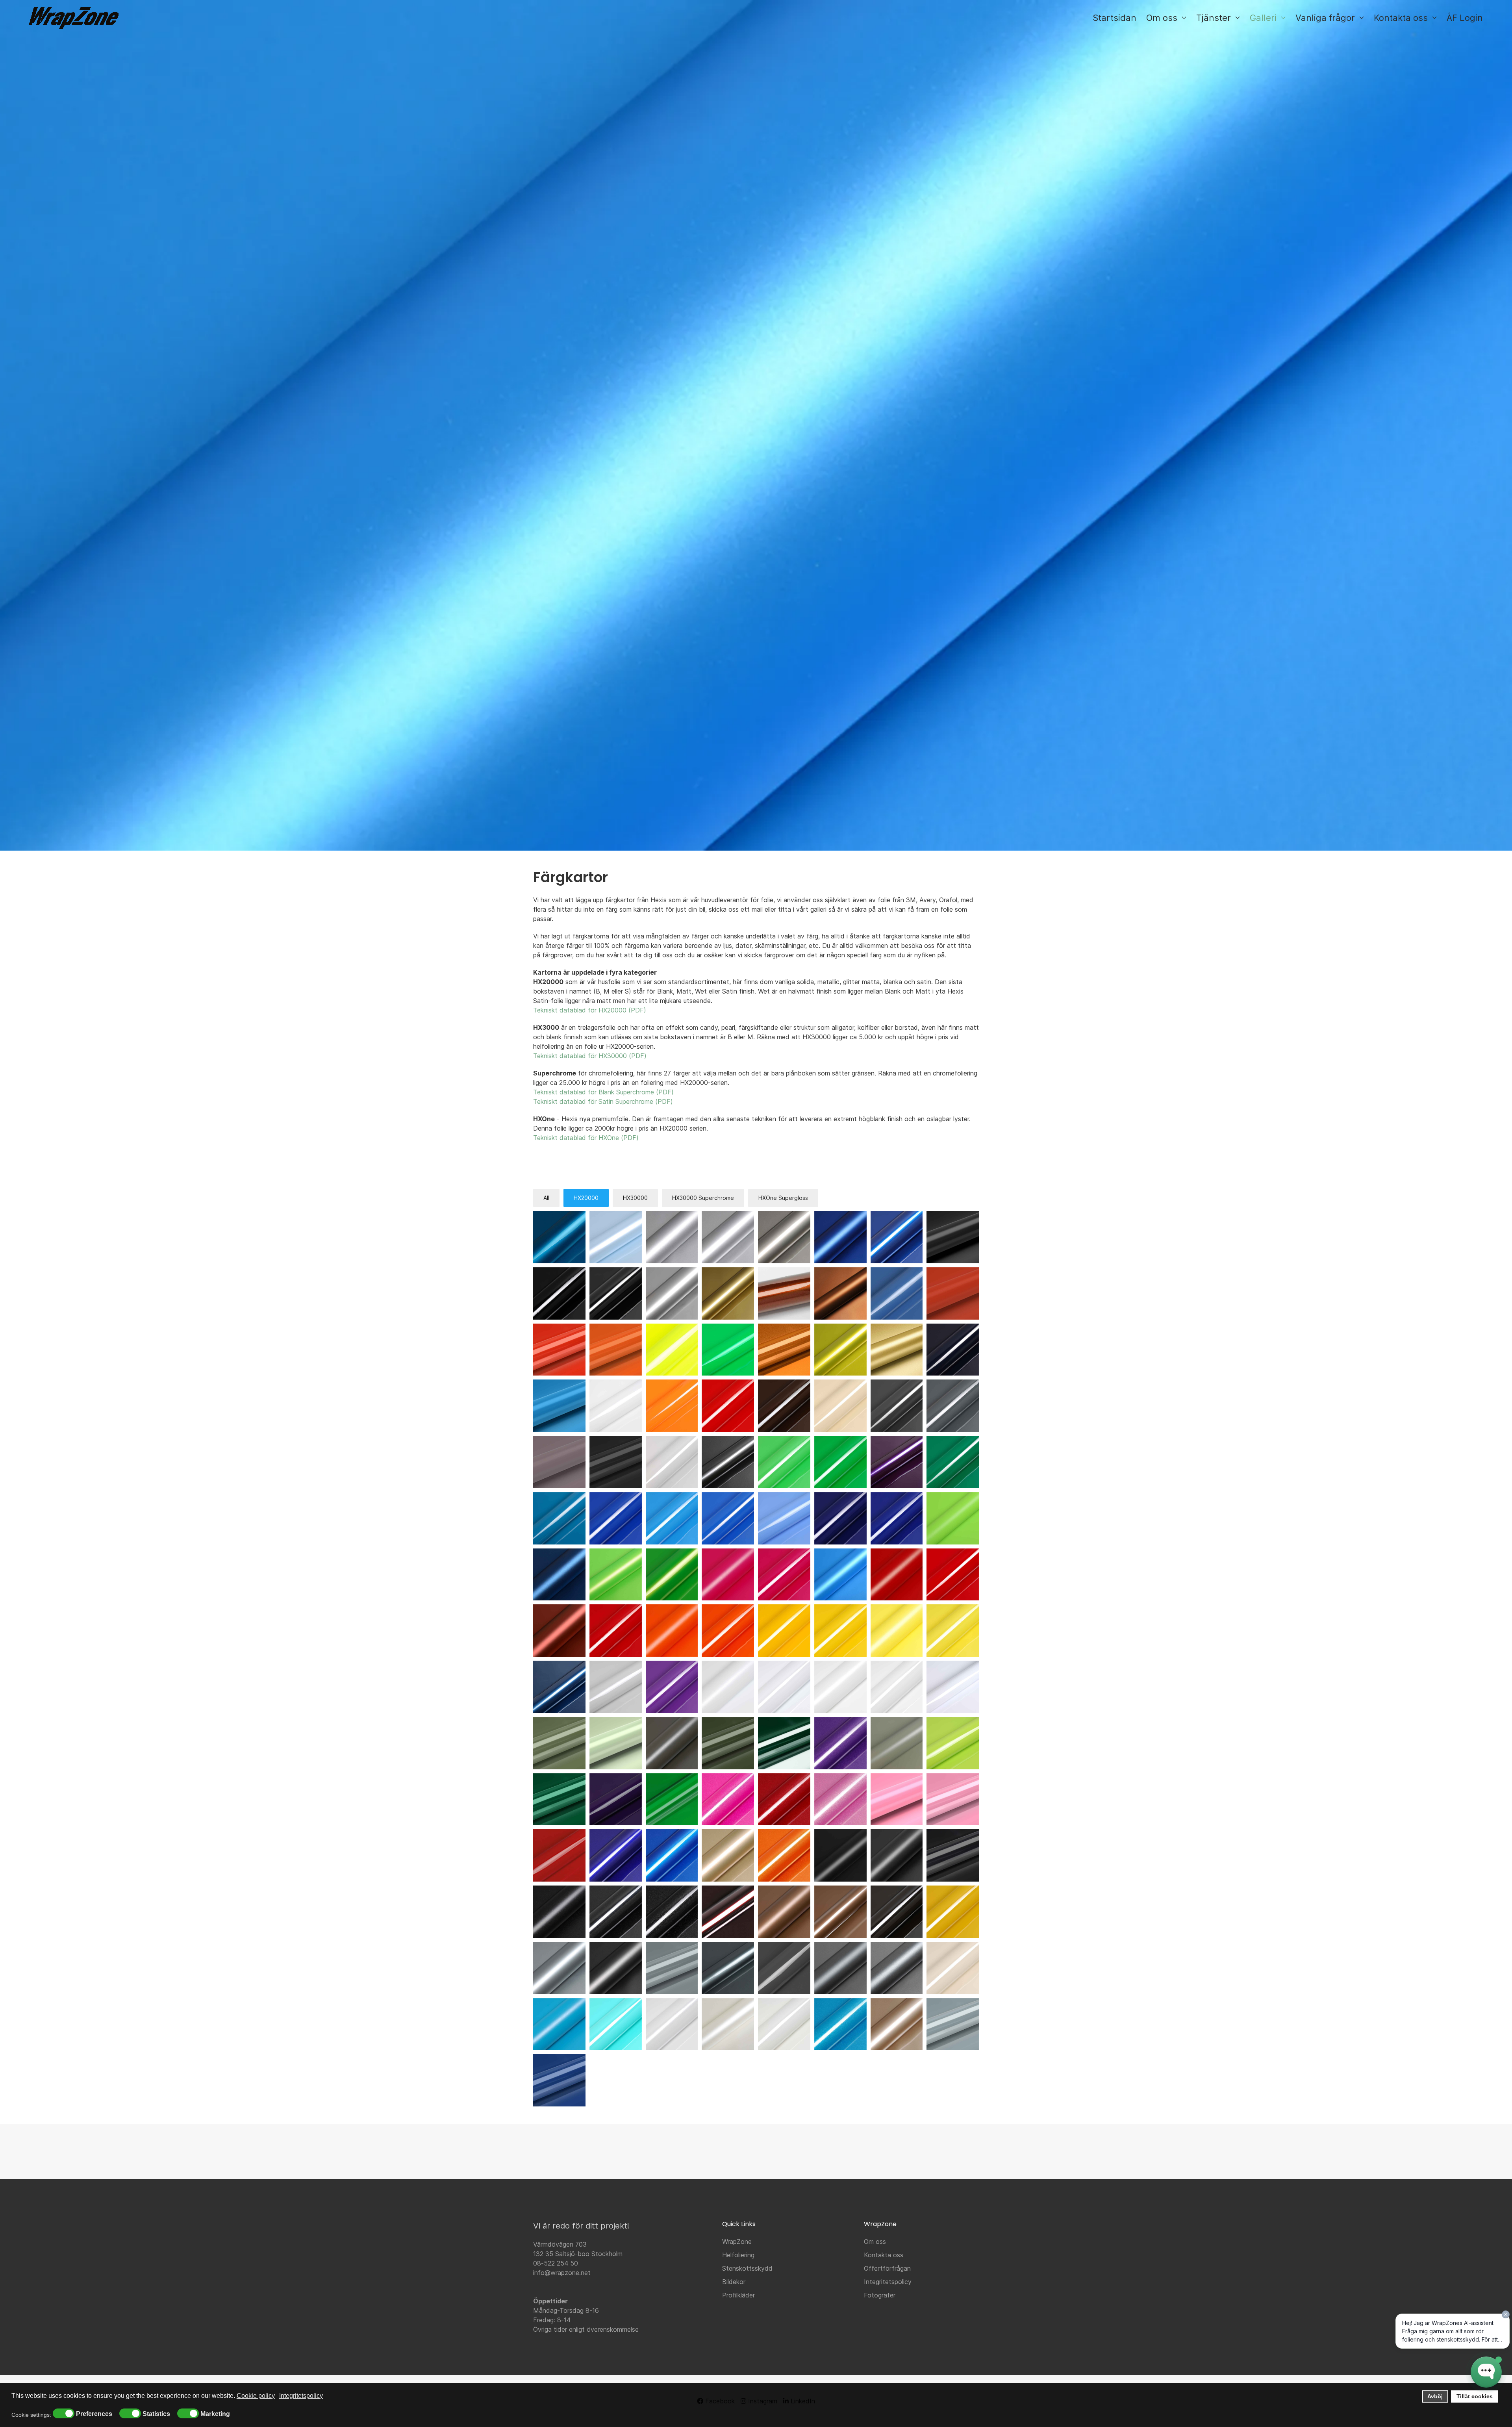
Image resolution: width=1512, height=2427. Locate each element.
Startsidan (1115, 18)
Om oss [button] (1162, 18)
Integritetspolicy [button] (301, 2396)
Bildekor (734, 2282)
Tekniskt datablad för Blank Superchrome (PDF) (603, 1092)
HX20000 (586, 1198)
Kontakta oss (884, 2255)
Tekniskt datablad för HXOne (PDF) (586, 1138)
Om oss (875, 2242)
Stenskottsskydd (747, 2268)
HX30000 (635, 1198)
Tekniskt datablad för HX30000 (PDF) (590, 1056)
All (546, 1198)
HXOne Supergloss (783, 1198)
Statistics (156, 2414)
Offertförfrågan (887, 2268)
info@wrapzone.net (562, 2273)
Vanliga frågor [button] (1325, 18)
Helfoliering (738, 2255)
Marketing (215, 2414)
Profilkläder (738, 2295)
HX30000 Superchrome (703, 1198)
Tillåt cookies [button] (1475, 2396)
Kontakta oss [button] (1401, 18)
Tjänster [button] (1214, 18)
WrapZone (737, 2242)
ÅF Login (1465, 18)
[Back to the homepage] (74, 18)
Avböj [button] (1435, 2396)
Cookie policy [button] (256, 2396)
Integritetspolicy (888, 2282)
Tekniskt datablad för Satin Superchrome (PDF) (603, 1101)
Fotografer (880, 2295)
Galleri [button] (1263, 18)
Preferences (94, 2414)
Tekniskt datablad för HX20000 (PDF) (590, 1010)
